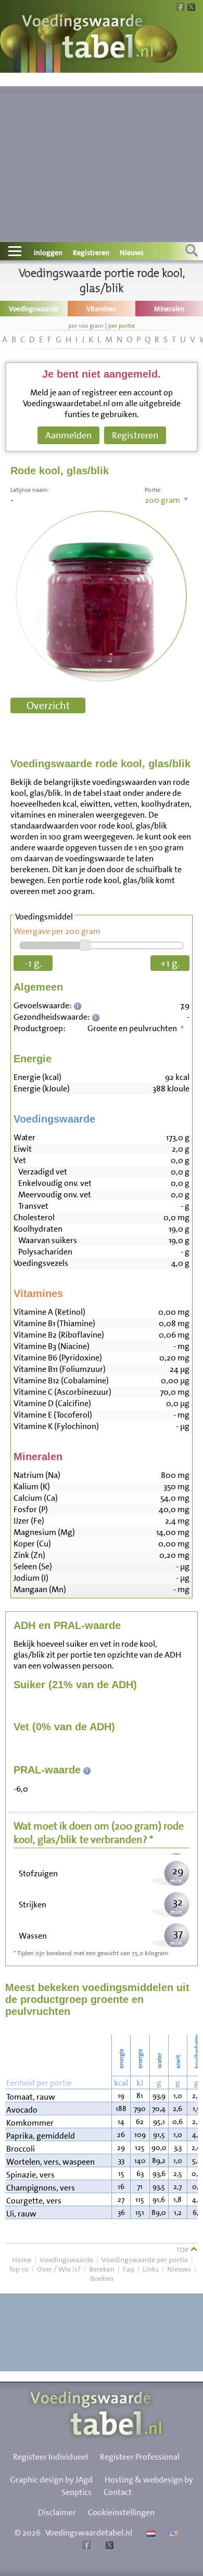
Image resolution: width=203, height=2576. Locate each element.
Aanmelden (68, 435)
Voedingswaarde (66, 2260)
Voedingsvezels (41, 1263)
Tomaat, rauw (31, 2097)
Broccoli (21, 2149)
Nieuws (132, 252)
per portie (122, 326)
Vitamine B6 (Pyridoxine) (58, 1358)
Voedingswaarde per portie (145, 2260)
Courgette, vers (34, 2201)
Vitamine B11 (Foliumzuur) (60, 1369)
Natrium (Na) (37, 1475)
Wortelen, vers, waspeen (50, 2162)
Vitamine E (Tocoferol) (53, 1415)
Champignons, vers (41, 2188)
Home (22, 2260)
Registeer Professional (140, 2457)
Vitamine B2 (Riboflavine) (59, 1335)
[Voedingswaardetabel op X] (108, 2546)
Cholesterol (34, 1217)
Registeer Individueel (50, 2457)
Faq (129, 2269)
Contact (118, 2492)
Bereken (102, 2269)
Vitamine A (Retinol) (49, 1312)
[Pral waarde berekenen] (87, 1770)
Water (24, 1137)
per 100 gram (86, 326)
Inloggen (48, 252)
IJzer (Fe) (29, 1521)
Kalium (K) (32, 1486)
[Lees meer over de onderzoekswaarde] (79, 1005)
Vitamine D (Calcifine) (52, 1403)
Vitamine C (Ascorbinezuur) (62, 1392)
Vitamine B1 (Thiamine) (54, 1323)
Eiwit (23, 1149)
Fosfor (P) (31, 1509)
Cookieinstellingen (121, 2512)
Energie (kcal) (37, 1077)
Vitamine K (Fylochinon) (56, 1426)
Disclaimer (57, 2512)
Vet (20, 1160)
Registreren (91, 252)
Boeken (102, 2278)
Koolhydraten (38, 1229)
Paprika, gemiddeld (41, 2136)
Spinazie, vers (30, 2175)
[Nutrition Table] (173, 2533)
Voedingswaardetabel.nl (89, 2533)
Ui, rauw (21, 2214)
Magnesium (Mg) (44, 1532)
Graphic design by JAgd (51, 2480)
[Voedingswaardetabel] (88, 38)
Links (151, 2269)
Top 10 (19, 2269)
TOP (183, 2250)
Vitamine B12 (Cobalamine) (61, 1380)
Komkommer (30, 2123)
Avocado (22, 2110)
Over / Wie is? (59, 2269)
